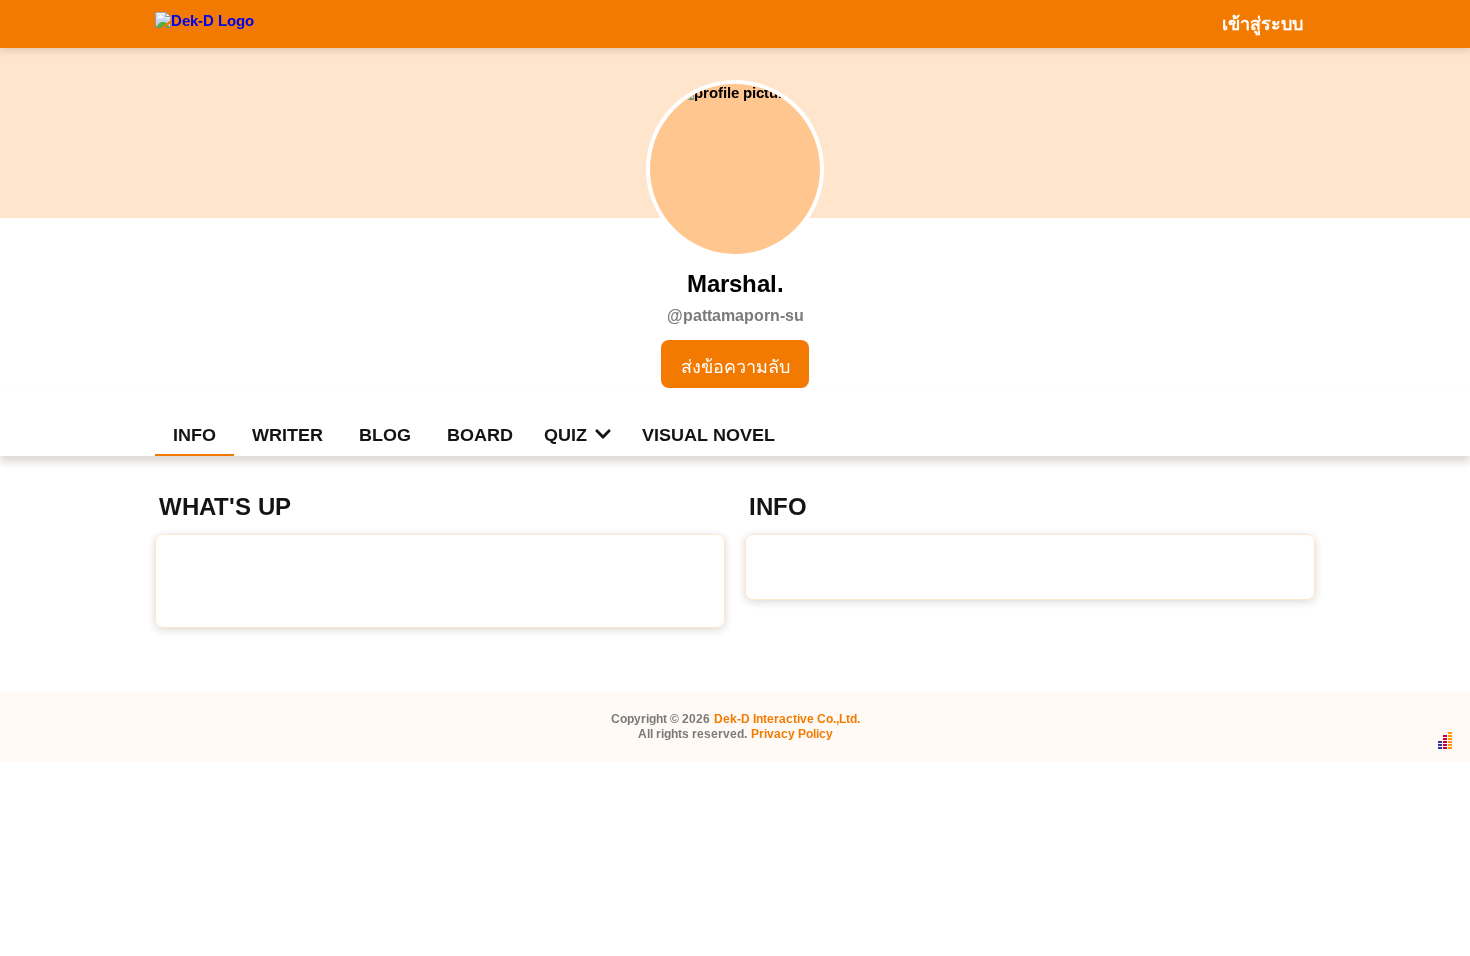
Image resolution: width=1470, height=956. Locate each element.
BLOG (385, 435)
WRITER (287, 435)
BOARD (480, 435)
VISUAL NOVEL (708, 435)
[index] (204, 23)
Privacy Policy (792, 734)
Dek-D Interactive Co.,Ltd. (787, 719)
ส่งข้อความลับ (735, 367)
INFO (194, 435)
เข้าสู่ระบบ (1262, 24)
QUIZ (565, 435)
